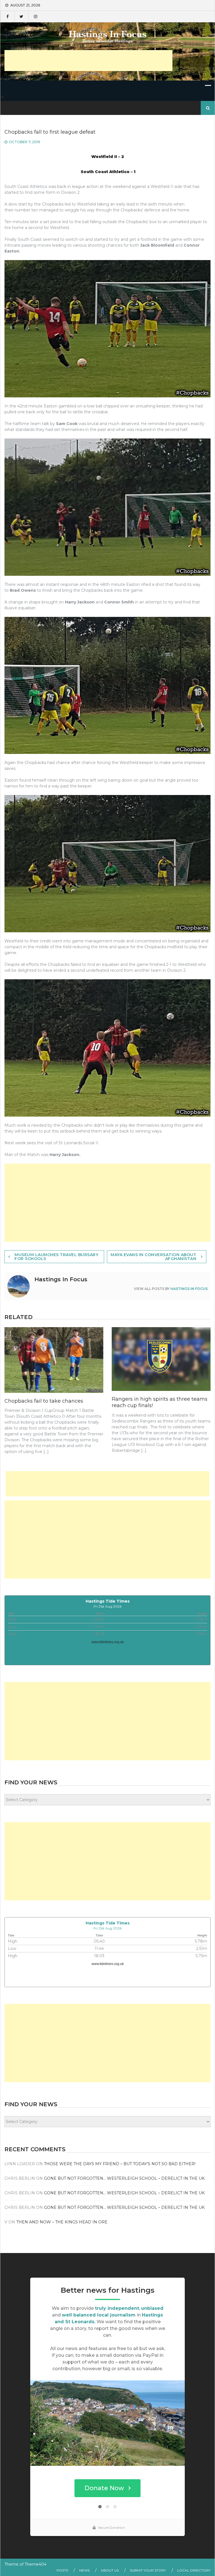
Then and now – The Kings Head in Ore (62, 2222)
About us (110, 2570)
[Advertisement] (88, 61)
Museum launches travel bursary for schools (56, 1257)
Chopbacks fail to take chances (44, 1401)
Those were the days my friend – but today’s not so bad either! (120, 2164)
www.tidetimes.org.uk (108, 1642)
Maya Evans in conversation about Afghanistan (153, 1257)
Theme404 (36, 2564)
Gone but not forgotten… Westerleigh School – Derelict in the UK (124, 2178)
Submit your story (148, 2570)
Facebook (7, 16)
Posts (62, 2570)
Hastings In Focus (189, 1289)
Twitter (21, 16)
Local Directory (194, 2570)
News (84, 2570)
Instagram (35, 16)
